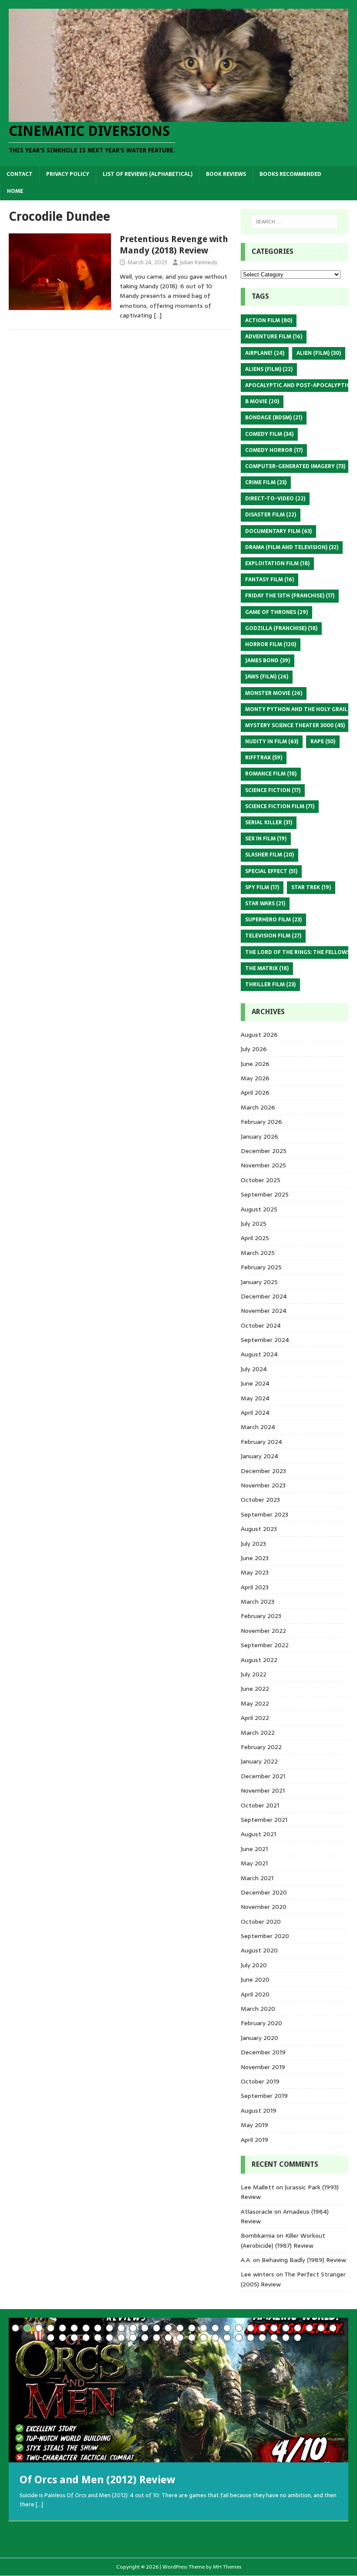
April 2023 (255, 1587)
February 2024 (261, 1442)
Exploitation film (277, 563)
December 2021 (263, 1776)
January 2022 (259, 1761)
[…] (158, 315)
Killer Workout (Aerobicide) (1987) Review (283, 2240)
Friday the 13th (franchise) (290, 596)
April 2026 (255, 1092)
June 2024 (255, 1383)
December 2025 (264, 1151)
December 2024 (264, 1296)
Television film (273, 936)
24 (286, 2328)
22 (262, 2328)
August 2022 (259, 1660)
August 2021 (258, 1834)
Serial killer (269, 823)
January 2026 (259, 1136)
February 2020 (261, 2023)
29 (51, 2338)
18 (215, 2328)
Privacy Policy (68, 174)
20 (239, 2328)
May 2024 (255, 1398)
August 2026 (259, 1035)
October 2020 (261, 1922)
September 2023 (264, 1514)
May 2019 (254, 2125)
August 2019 (259, 2111)
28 (333, 2328)
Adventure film (274, 337)
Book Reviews (226, 174)
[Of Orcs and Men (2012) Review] (178, 2390)
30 (62, 2338)
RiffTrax (264, 758)
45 (239, 2338)
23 (274, 2328)
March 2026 (258, 1107)
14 (168, 2328)
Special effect (271, 871)
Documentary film (278, 531)
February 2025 (261, 1267)
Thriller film (270, 985)
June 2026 (255, 1064)
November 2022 (263, 1631)
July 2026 (254, 1049)
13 (157, 2328)
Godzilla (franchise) (281, 628)
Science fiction (273, 790)
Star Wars (265, 904)
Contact (20, 174)
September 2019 (264, 2096)
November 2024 (264, 1311)
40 (180, 2338)
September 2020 (265, 1936)
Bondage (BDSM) (274, 418)
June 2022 (255, 1689)
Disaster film (271, 515)
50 (298, 2338)
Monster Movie (274, 693)
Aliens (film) (269, 369)
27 (321, 2328)
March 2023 (258, 1602)
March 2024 (258, 1427)
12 (145, 2328)
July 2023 (253, 1544)
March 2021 (257, 1878)
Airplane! (265, 353)
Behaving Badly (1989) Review (304, 2260)
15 (180, 2328)
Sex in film (266, 839)
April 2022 (255, 1718)
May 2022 (255, 1703)
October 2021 (260, 1805)
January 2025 (259, 1282)
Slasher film (269, 855)
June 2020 (255, 1979)
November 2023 (263, 1485)
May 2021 (254, 1863)
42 (204, 2338)
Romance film (271, 774)
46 (251, 2338)
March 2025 (258, 1253)
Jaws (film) (267, 677)
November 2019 (263, 2067)
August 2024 (259, 1354)
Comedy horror (274, 450)
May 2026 (255, 1078)
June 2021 (254, 1849)
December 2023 (263, 1471)
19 (227, 2328)
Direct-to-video (275, 499)
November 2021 (263, 1790)
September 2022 (265, 1645)
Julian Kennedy (199, 262)
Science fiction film (280, 806)
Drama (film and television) (292, 547)
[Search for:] (294, 222)
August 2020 (259, 1950)
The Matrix (267, 968)
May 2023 (255, 1572)
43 (215, 2338)
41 (192, 2338)
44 (227, 2338)
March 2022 (258, 1733)
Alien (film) (319, 353)
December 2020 (264, 1892)
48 (274, 2338)
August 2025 (259, 1209)
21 (251, 2328)
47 (262, 2338)
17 (204, 2328)
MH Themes (227, 2567)
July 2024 (254, 1369)
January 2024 (259, 1456)
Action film (269, 320)
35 (121, 2338)
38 (157, 2338)
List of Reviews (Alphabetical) (148, 174)
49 (286, 2338)
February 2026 (261, 1122)
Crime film (266, 482)
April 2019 (254, 2140)
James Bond (268, 661)
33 (98, 2338)
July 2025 (254, 1224)
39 (168, 2338)
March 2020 (258, 2009)
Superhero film (273, 920)
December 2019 (263, 2052)
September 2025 (265, 1194)
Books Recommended (290, 174)
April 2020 (255, 1994)
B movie (262, 401)
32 (86, 2338)
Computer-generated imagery (295, 466)
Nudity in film (272, 742)
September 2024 (265, 1340)
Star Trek (311, 887)
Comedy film (269, 434)
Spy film (262, 887)
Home (15, 191)
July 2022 (254, 1674)
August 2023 (259, 1529)
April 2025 (255, 1238)
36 (133, 2338)
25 (298, 2328)
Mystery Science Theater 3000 (295, 725)
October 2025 (261, 1180)
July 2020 (254, 1965)
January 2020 (259, 2038)
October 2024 (261, 1325)
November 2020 (264, 1907)
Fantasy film (269, 580)
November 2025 (263, 1165)
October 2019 (260, 2081)
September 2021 (264, 1820)
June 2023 (255, 1558)
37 (145, 2338)
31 (74, 2338)
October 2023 (260, 1500)
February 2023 (261, 1616)
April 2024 (255, 1413)
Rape (323, 742)
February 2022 (261, 1747)
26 (309, 2328)
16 (192, 2328)
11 (133, 2328)
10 (121, 2328)
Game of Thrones (276, 612)
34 (109, 2338)
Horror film (271, 644)
